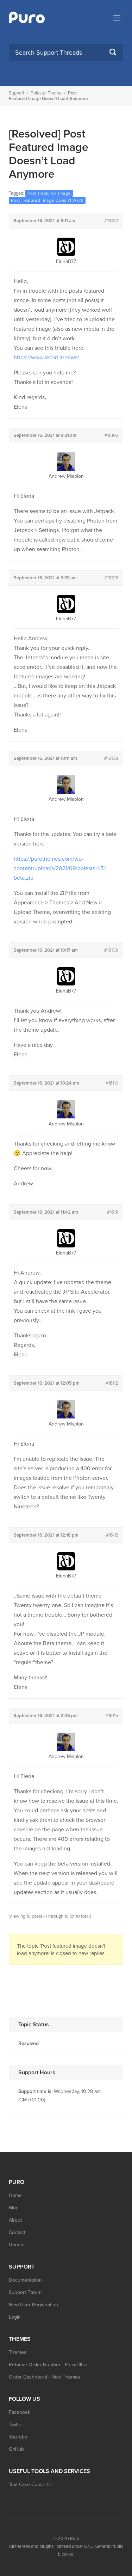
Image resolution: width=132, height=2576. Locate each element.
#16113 (112, 1535)
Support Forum (25, 2292)
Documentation (25, 2280)
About (15, 2220)
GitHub (16, 2449)
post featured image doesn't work (47, 200)
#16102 (111, 221)
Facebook (20, 2412)
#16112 (112, 1383)
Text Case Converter (31, 2485)
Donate (17, 2245)
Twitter (16, 2425)
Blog (14, 2208)
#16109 (111, 950)
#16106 (111, 578)
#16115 (112, 1716)
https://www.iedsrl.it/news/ (46, 358)
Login (15, 2317)
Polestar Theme (46, 93)
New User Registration (33, 2305)
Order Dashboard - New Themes (45, 2377)
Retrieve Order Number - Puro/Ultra (48, 2365)
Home (15, 2195)
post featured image (49, 193)
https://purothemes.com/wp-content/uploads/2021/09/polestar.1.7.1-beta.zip (61, 868)
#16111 (113, 1212)
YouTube (18, 2437)
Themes (18, 2352)
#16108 (111, 758)
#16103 (111, 435)
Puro (75, 2539)
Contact (17, 2232)
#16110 (112, 1083)
